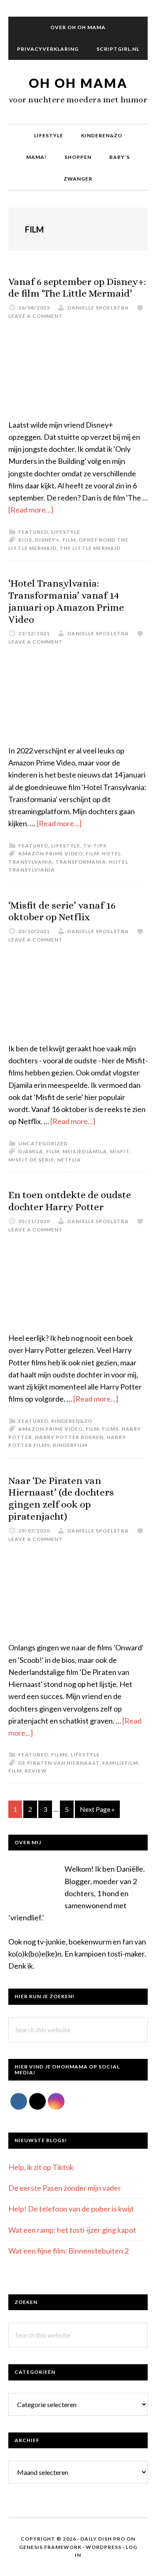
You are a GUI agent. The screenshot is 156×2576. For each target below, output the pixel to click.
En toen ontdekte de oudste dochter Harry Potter (70, 1201)
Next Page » (97, 1811)
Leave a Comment (36, 316)
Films (59, 1755)
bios (25, 540)
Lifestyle (66, 532)
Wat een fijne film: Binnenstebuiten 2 (68, 2251)
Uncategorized (43, 1143)
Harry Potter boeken (69, 1437)
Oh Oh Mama (78, 83)
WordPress (104, 2547)
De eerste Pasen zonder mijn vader (65, 2188)
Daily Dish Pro (103, 2539)
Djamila (31, 1151)
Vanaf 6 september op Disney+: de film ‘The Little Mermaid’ (77, 288)
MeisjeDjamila (85, 1151)
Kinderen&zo (72, 1421)
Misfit (120, 1151)
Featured (33, 532)
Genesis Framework (50, 2547)
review (36, 1771)
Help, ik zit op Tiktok (41, 2167)
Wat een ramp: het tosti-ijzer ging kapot (72, 2230)
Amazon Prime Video (51, 853)
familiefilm (120, 1763)
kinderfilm (70, 1445)
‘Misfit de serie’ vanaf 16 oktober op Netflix (62, 911)
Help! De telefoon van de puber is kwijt (71, 2209)
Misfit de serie (31, 1160)
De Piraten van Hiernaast (59, 1763)
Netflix (69, 1160)
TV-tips (95, 846)
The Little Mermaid (90, 548)
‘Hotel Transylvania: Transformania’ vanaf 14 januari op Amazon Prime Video (66, 601)
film (69, 540)
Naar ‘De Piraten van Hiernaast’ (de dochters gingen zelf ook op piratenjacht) (61, 1499)
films (110, 1429)
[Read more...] (31, 510)
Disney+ (47, 540)
